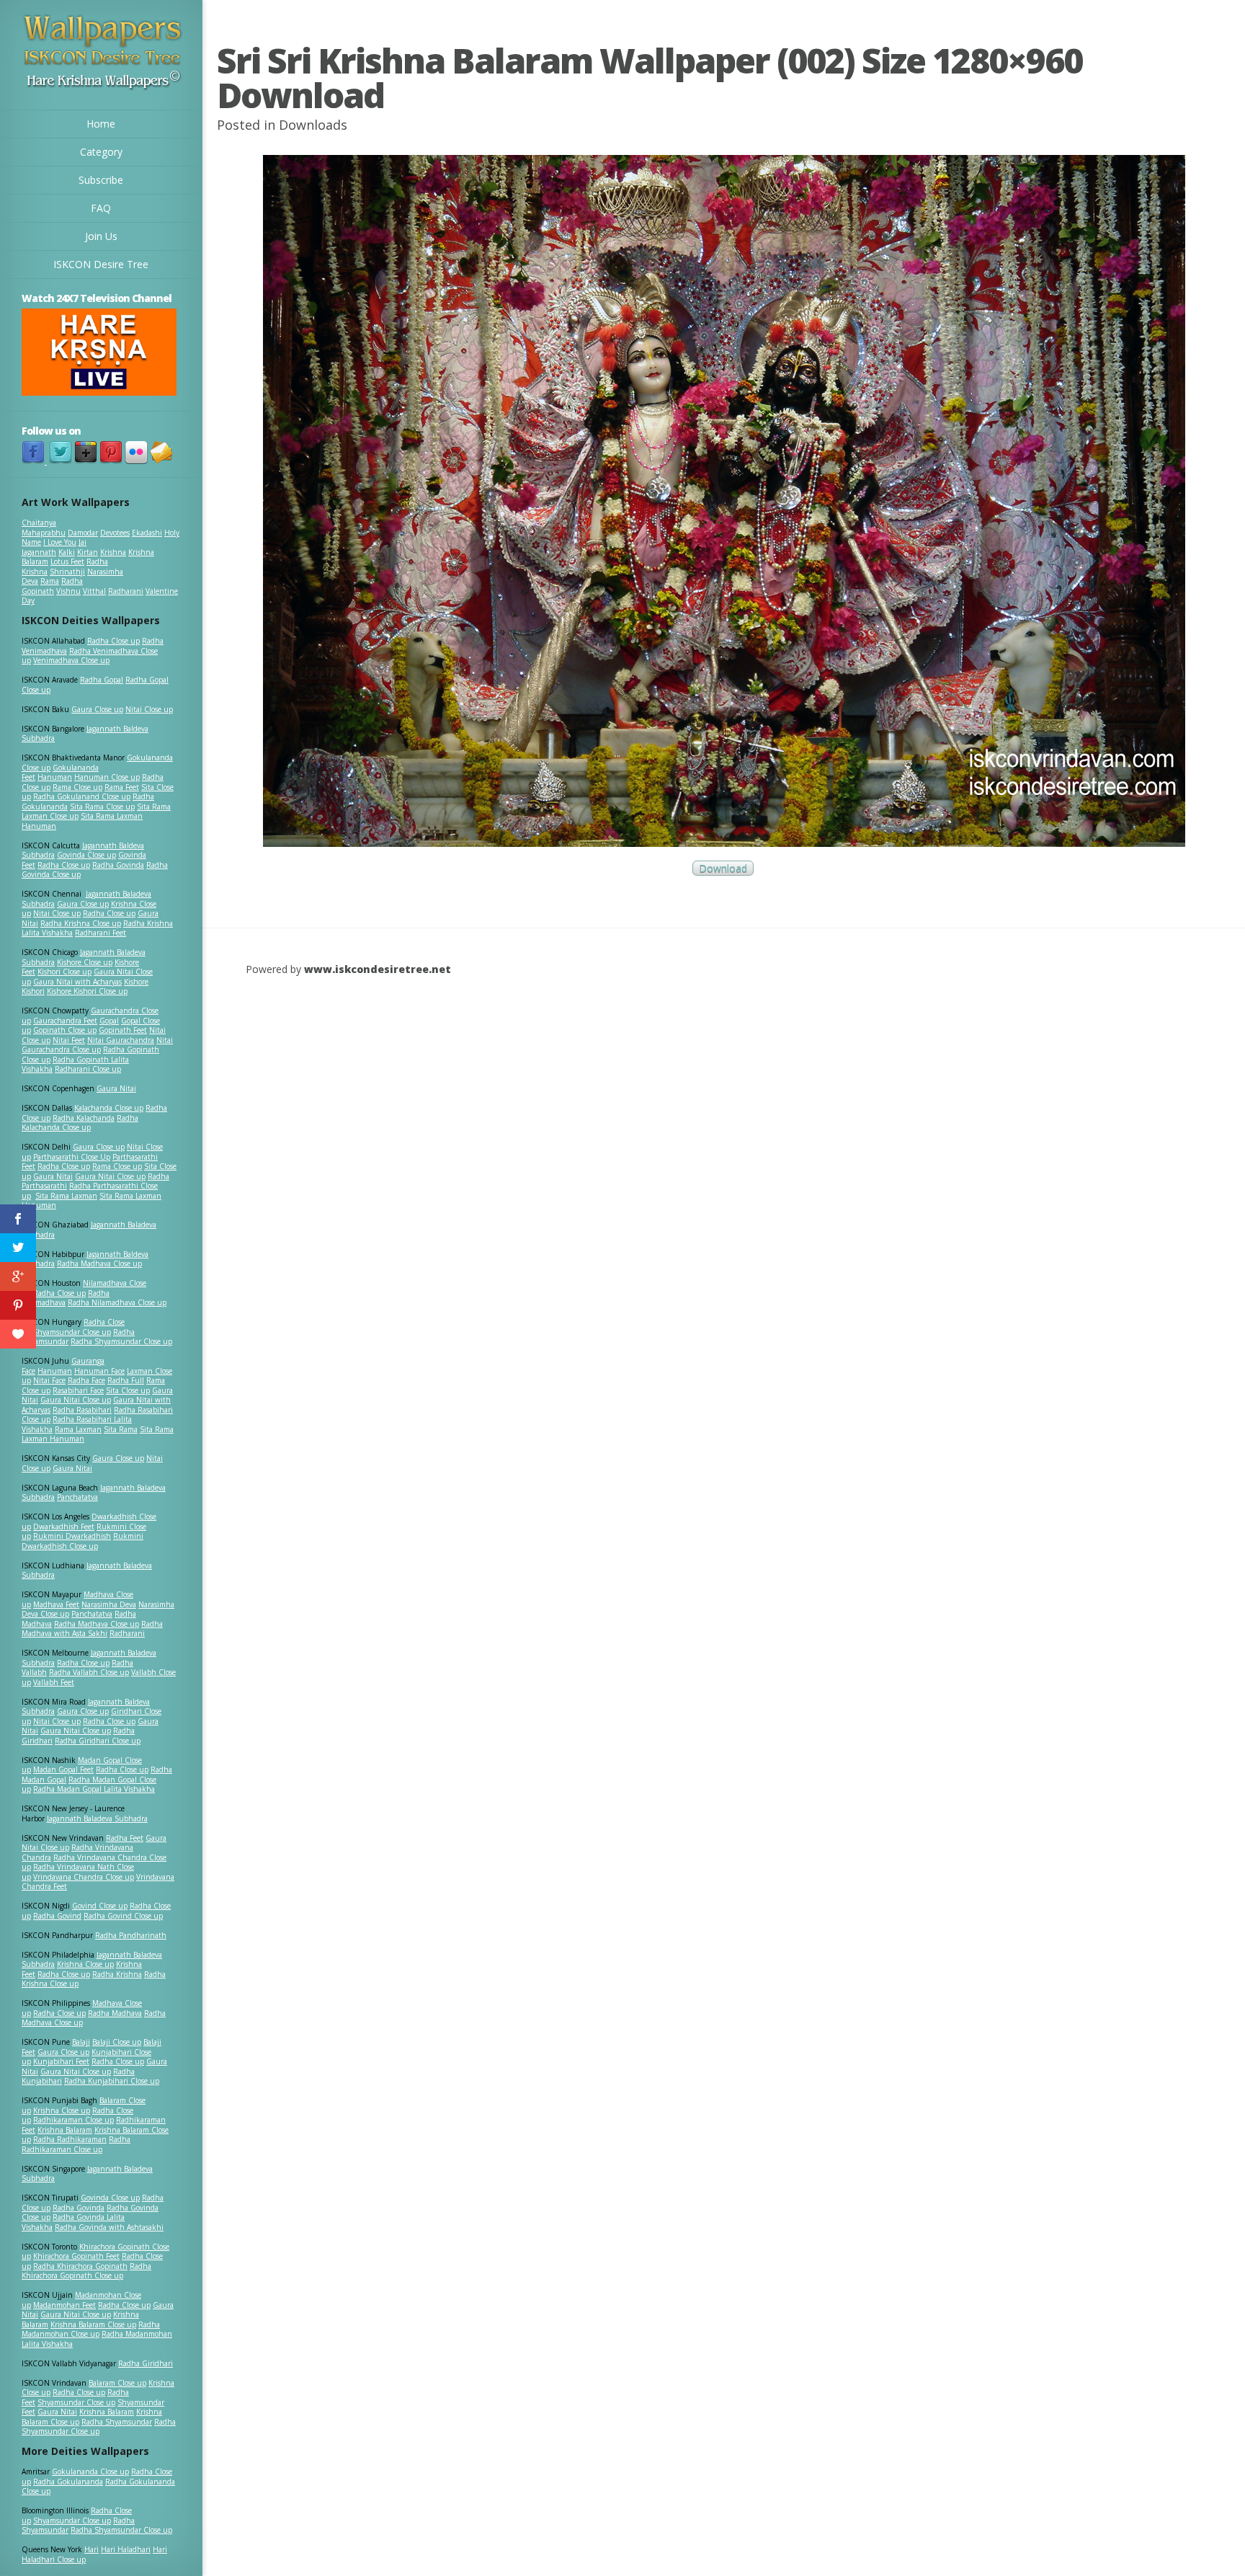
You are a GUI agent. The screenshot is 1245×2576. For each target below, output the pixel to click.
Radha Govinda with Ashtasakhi (109, 2227)
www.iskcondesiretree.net (378, 969)
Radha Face (86, 1380)
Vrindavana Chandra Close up (84, 1877)
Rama (50, 581)
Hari (92, 2549)
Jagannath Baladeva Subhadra (87, 1571)
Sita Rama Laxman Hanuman (82, 821)
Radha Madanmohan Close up (91, 2329)
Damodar (83, 533)
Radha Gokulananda (68, 2482)
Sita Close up (128, 1390)
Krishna (113, 552)
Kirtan (88, 552)
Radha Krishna (117, 1974)
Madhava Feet (56, 1604)
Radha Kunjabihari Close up (112, 2081)
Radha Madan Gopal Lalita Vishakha (94, 1789)
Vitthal (94, 591)
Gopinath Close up (65, 1030)
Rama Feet (122, 787)
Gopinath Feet (123, 1030)
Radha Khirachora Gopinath (80, 2266)
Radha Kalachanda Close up (80, 1123)
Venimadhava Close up (71, 660)
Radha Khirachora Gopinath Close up (86, 2271)
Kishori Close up (64, 972)
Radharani (126, 591)
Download (723, 868)
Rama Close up (77, 787)
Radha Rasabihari (82, 1410)
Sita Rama (121, 1429)
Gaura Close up (97, 709)
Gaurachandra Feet (65, 1021)
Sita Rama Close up (102, 807)
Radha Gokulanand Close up (82, 796)
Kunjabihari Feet (61, 2061)
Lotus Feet (67, 561)
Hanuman (55, 777)
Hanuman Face (99, 1371)
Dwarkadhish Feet (64, 1527)
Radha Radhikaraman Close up (76, 2144)
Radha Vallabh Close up (89, 1672)
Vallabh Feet (54, 1682)
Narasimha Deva (109, 1604)
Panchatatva (77, 1497)
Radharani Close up (88, 1069)
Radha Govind (57, 1916)
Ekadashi (147, 533)
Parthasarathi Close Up (72, 1157)
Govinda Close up (86, 855)
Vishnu (68, 591)
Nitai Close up (149, 709)
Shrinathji (67, 572)
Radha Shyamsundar (117, 2422)
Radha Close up (113, 641)
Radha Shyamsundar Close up (121, 1341)
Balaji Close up (117, 2042)
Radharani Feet (101, 933)
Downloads (313, 125)
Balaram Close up (117, 2383)
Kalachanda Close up (109, 1108)
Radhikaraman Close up (73, 2120)
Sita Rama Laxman (66, 1196)
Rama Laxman (78, 1429)
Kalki (67, 552)
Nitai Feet (69, 1040)
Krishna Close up (85, 1964)
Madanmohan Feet (64, 2305)
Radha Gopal (102, 680)
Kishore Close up (85, 962)
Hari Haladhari (126, 2549)
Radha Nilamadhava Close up (117, 1302)
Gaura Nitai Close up (110, 1176)
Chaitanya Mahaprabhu (44, 528)
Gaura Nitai (116, 1088)
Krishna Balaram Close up (93, 2324)
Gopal (109, 1021)
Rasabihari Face (78, 1390)
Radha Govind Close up (123, 1916)
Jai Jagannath (54, 547)
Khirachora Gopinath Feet (76, 2256)
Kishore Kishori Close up (87, 991)
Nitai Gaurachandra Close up (97, 1045)
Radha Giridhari (146, 2363)
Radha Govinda (118, 865)
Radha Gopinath (52, 586)
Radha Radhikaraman (70, 2139)
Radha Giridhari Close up (98, 1741)
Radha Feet (125, 1838)
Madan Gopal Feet (63, 1769)
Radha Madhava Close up (99, 1263)
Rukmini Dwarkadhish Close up (82, 1541)
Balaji (81, 2042)
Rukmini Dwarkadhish (72, 1536)
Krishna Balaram (65, 2130)
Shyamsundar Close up (72, 1332)
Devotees (115, 533)
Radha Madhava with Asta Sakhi (92, 1629)
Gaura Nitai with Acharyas (77, 982)
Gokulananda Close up (90, 2471)
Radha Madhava (115, 2013)
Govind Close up (100, 1906)
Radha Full (126, 1380)
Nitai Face (49, 1380)
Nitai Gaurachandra (121, 1040)
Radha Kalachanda (84, 1118)
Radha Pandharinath (131, 1935)
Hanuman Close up (107, 777)
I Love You (60, 542)
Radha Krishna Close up (81, 923)
